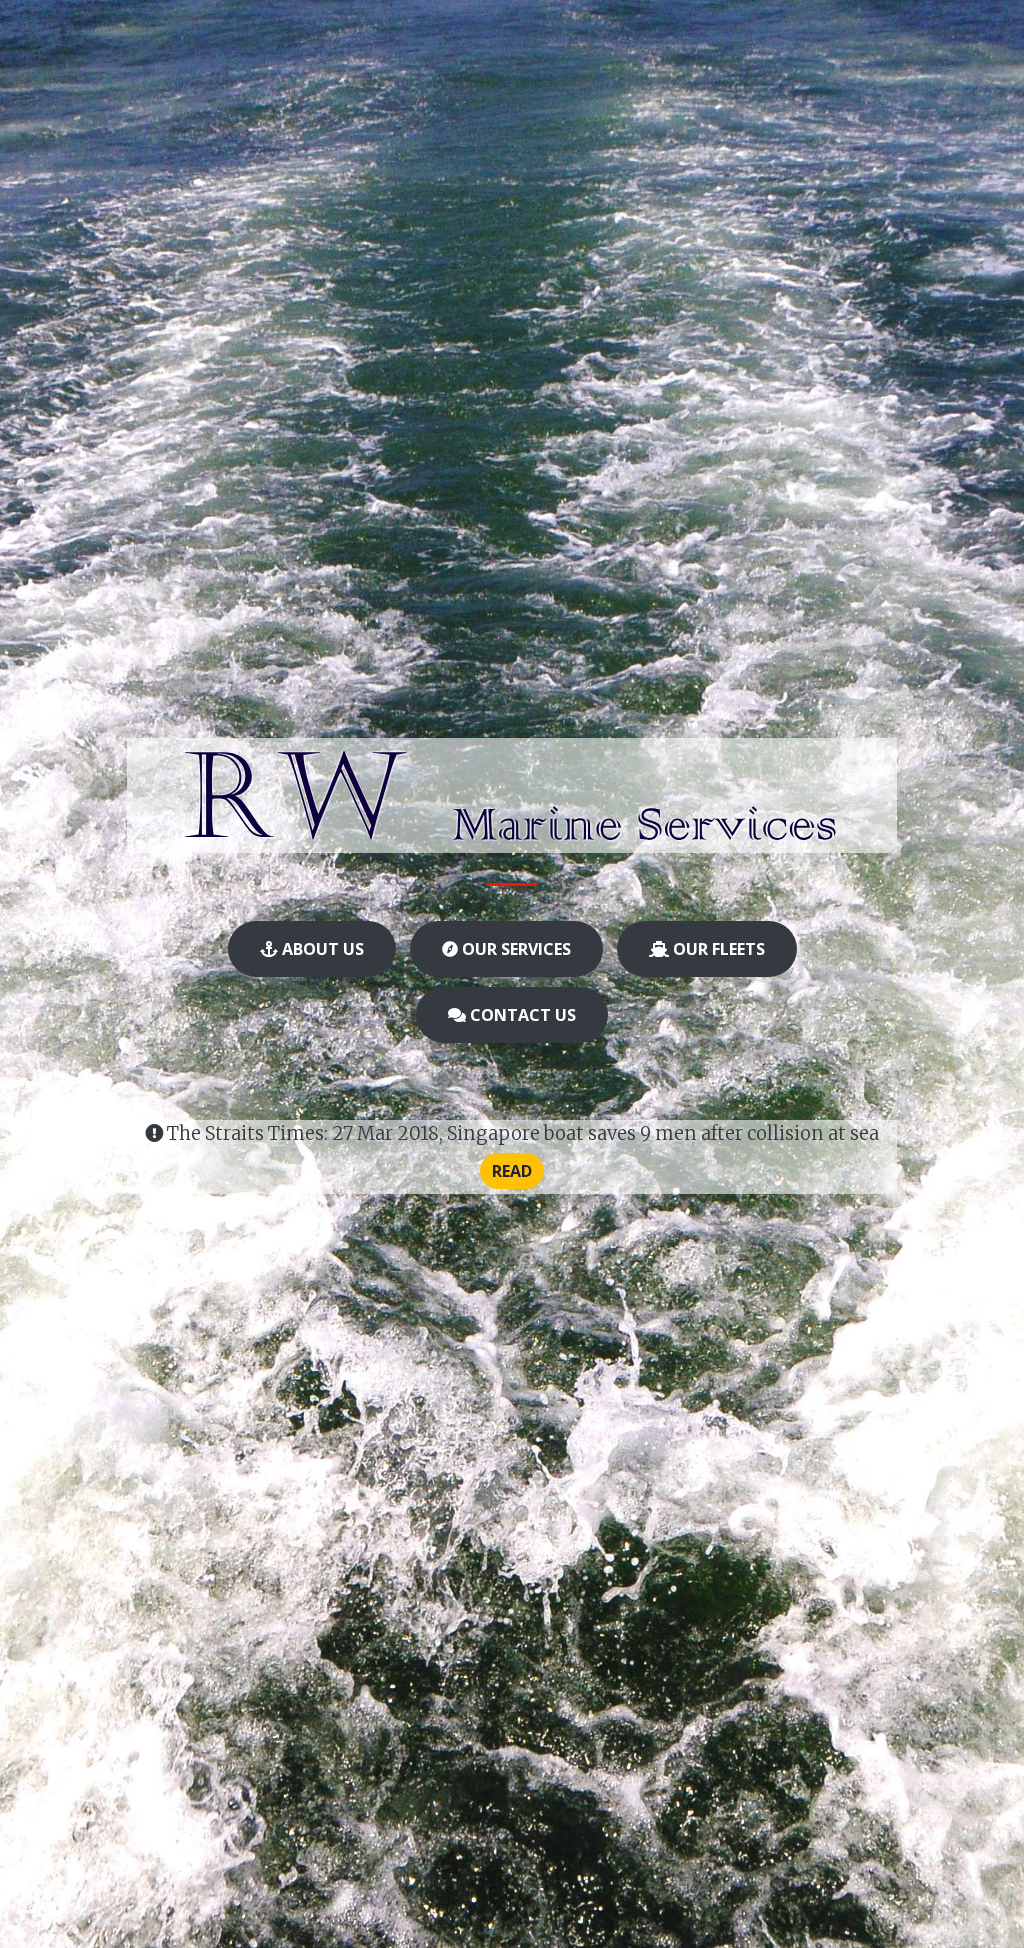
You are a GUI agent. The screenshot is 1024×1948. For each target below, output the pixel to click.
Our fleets (717, 949)
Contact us (521, 1015)
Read (512, 1171)
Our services (514, 949)
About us (321, 949)
